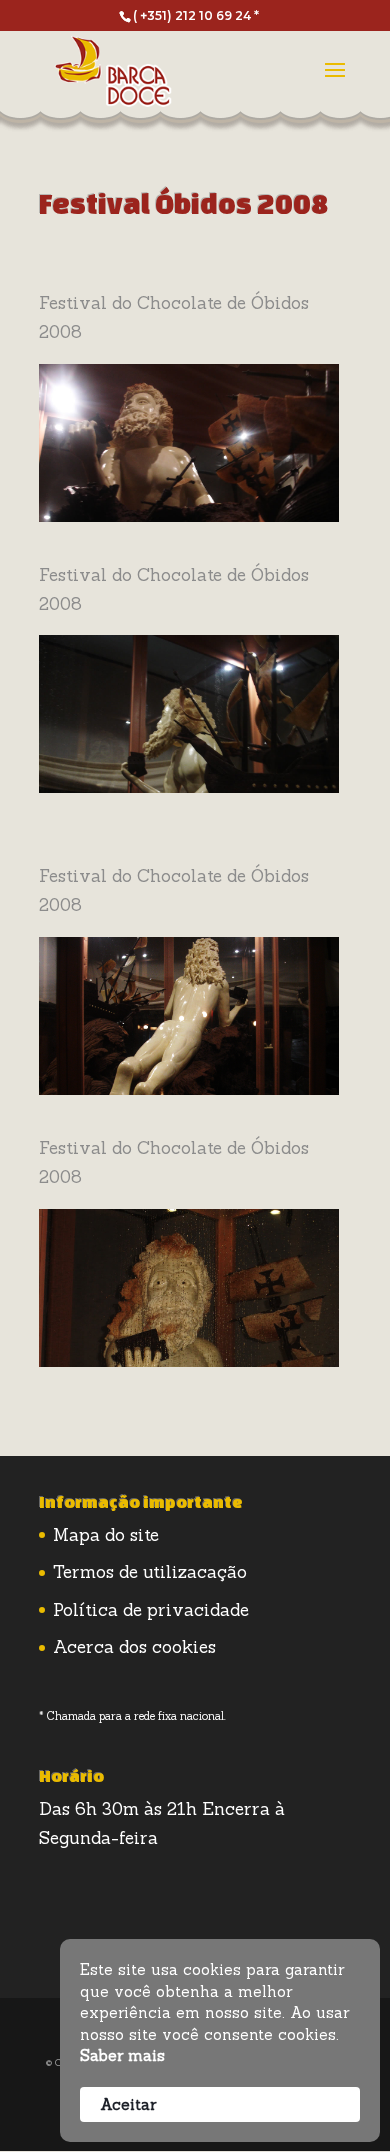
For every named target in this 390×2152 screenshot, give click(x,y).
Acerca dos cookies (134, 1647)
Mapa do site (106, 1535)
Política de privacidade (151, 1610)
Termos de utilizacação (150, 1572)
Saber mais (122, 2055)
